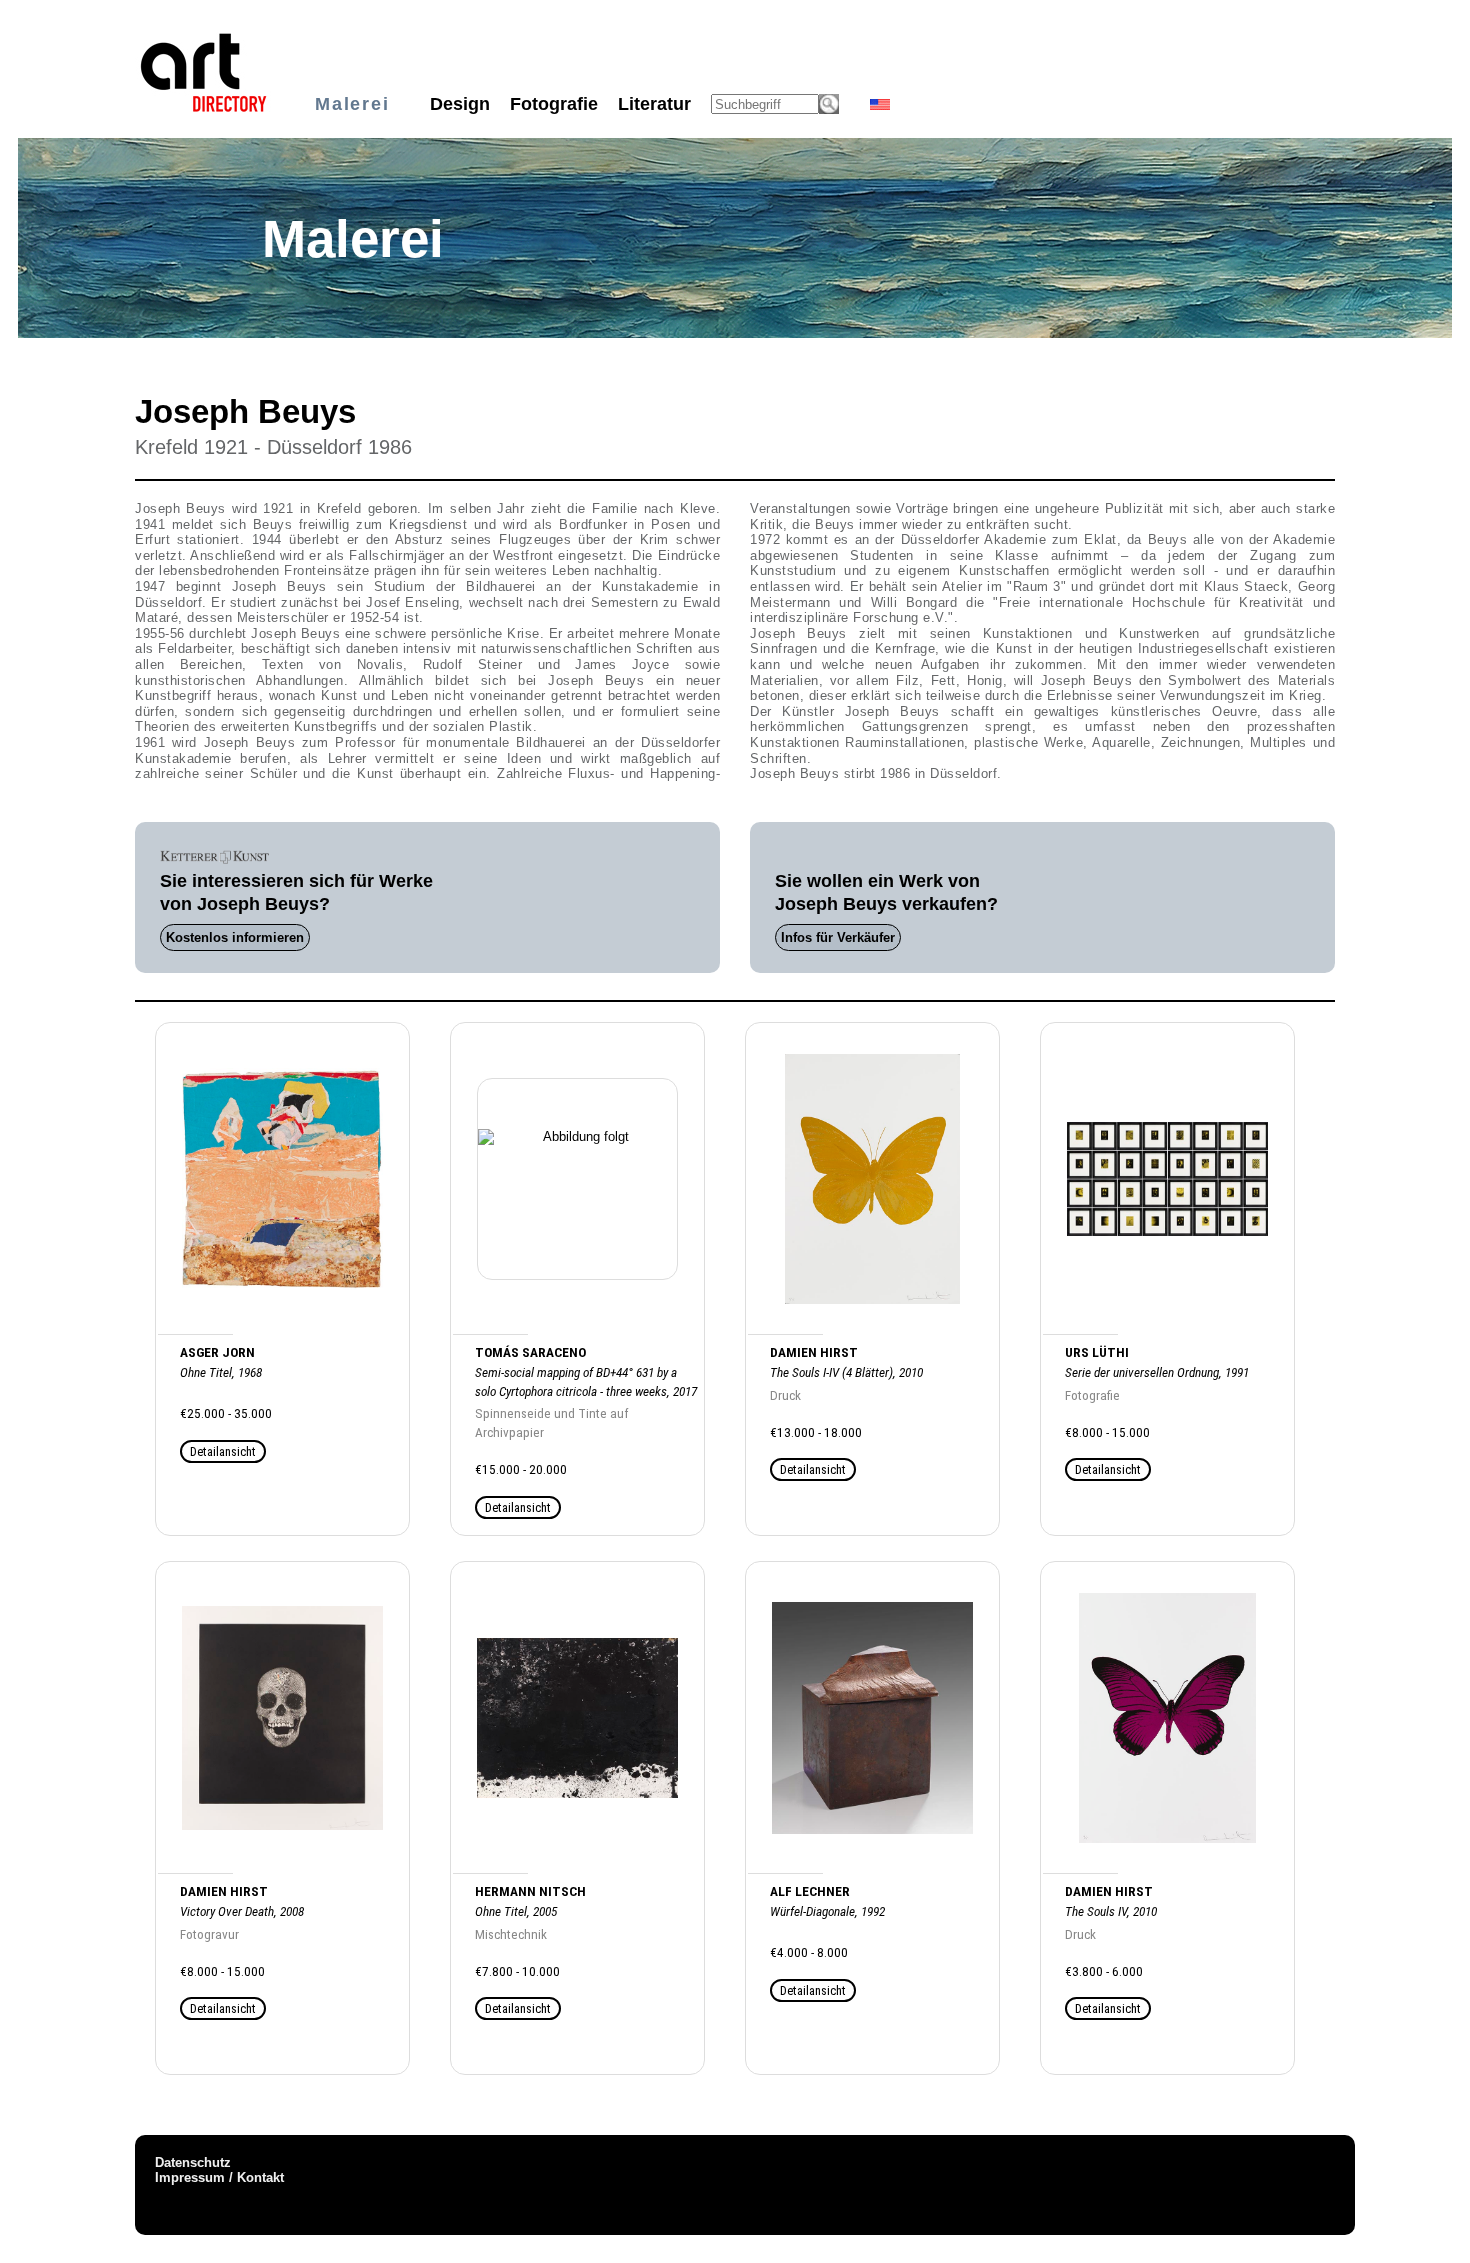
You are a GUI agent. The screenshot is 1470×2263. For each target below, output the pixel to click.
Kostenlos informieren (235, 937)
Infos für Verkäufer (838, 937)
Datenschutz (193, 2162)
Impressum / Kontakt (219, 2177)
